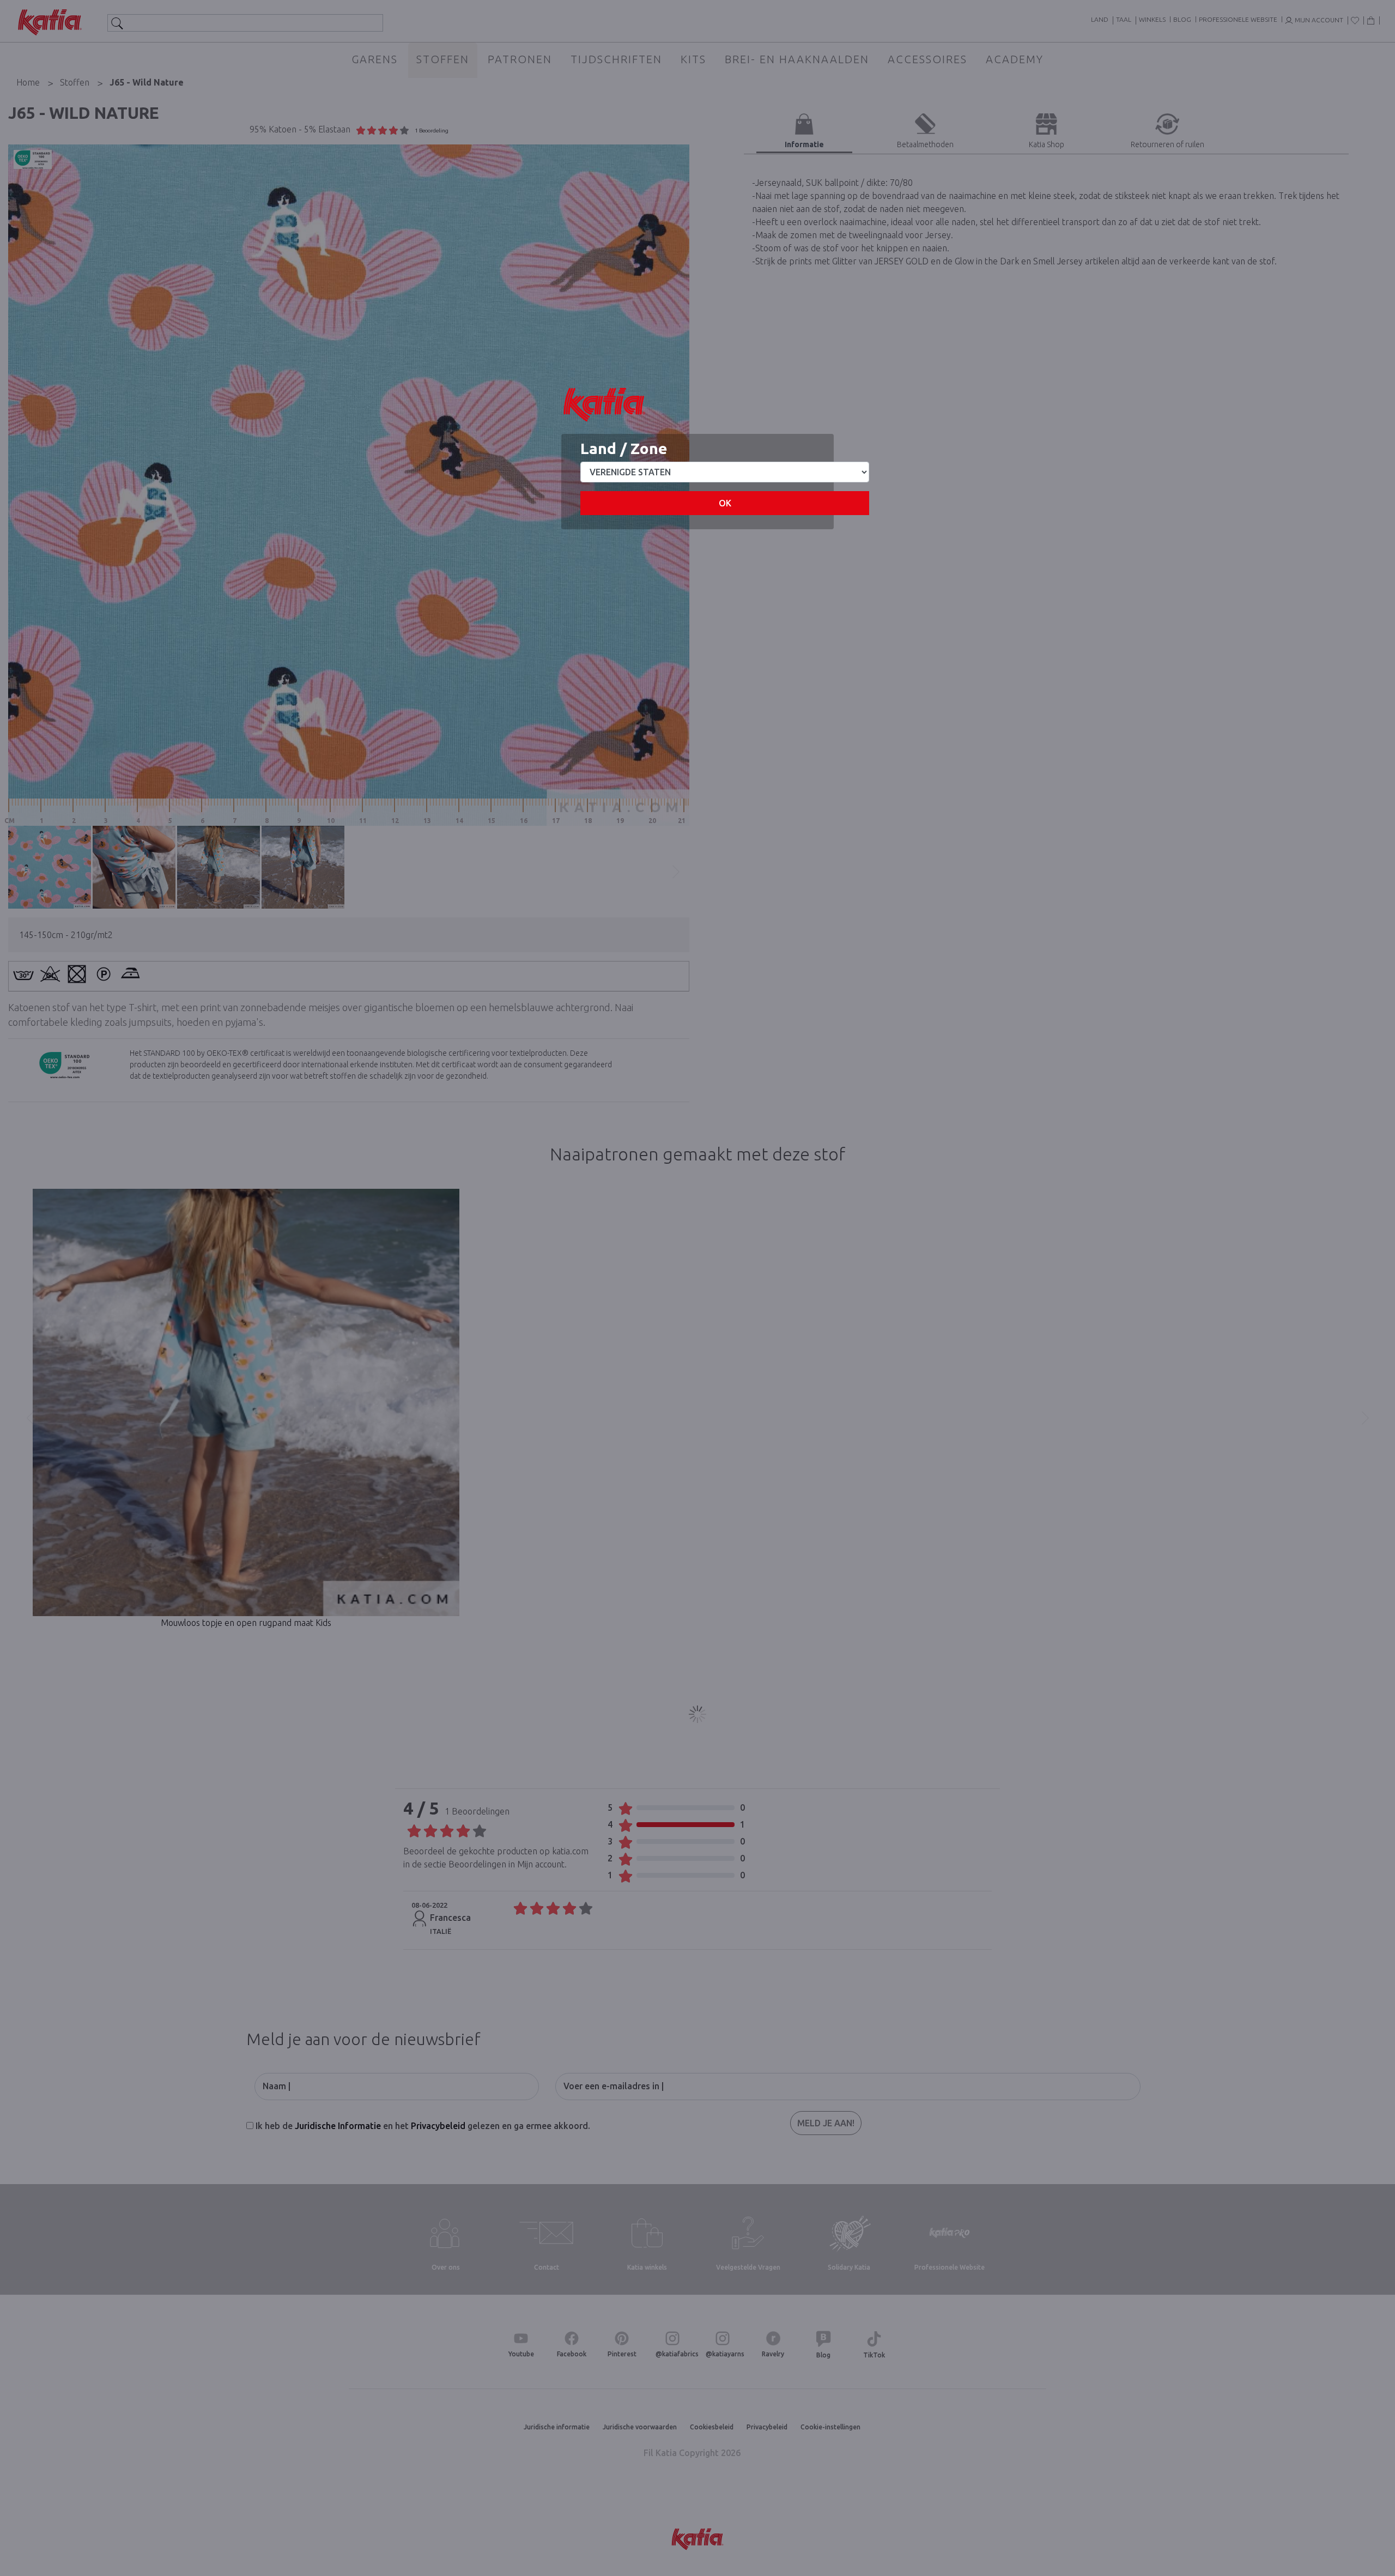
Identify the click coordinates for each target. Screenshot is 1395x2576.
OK (725, 503)
